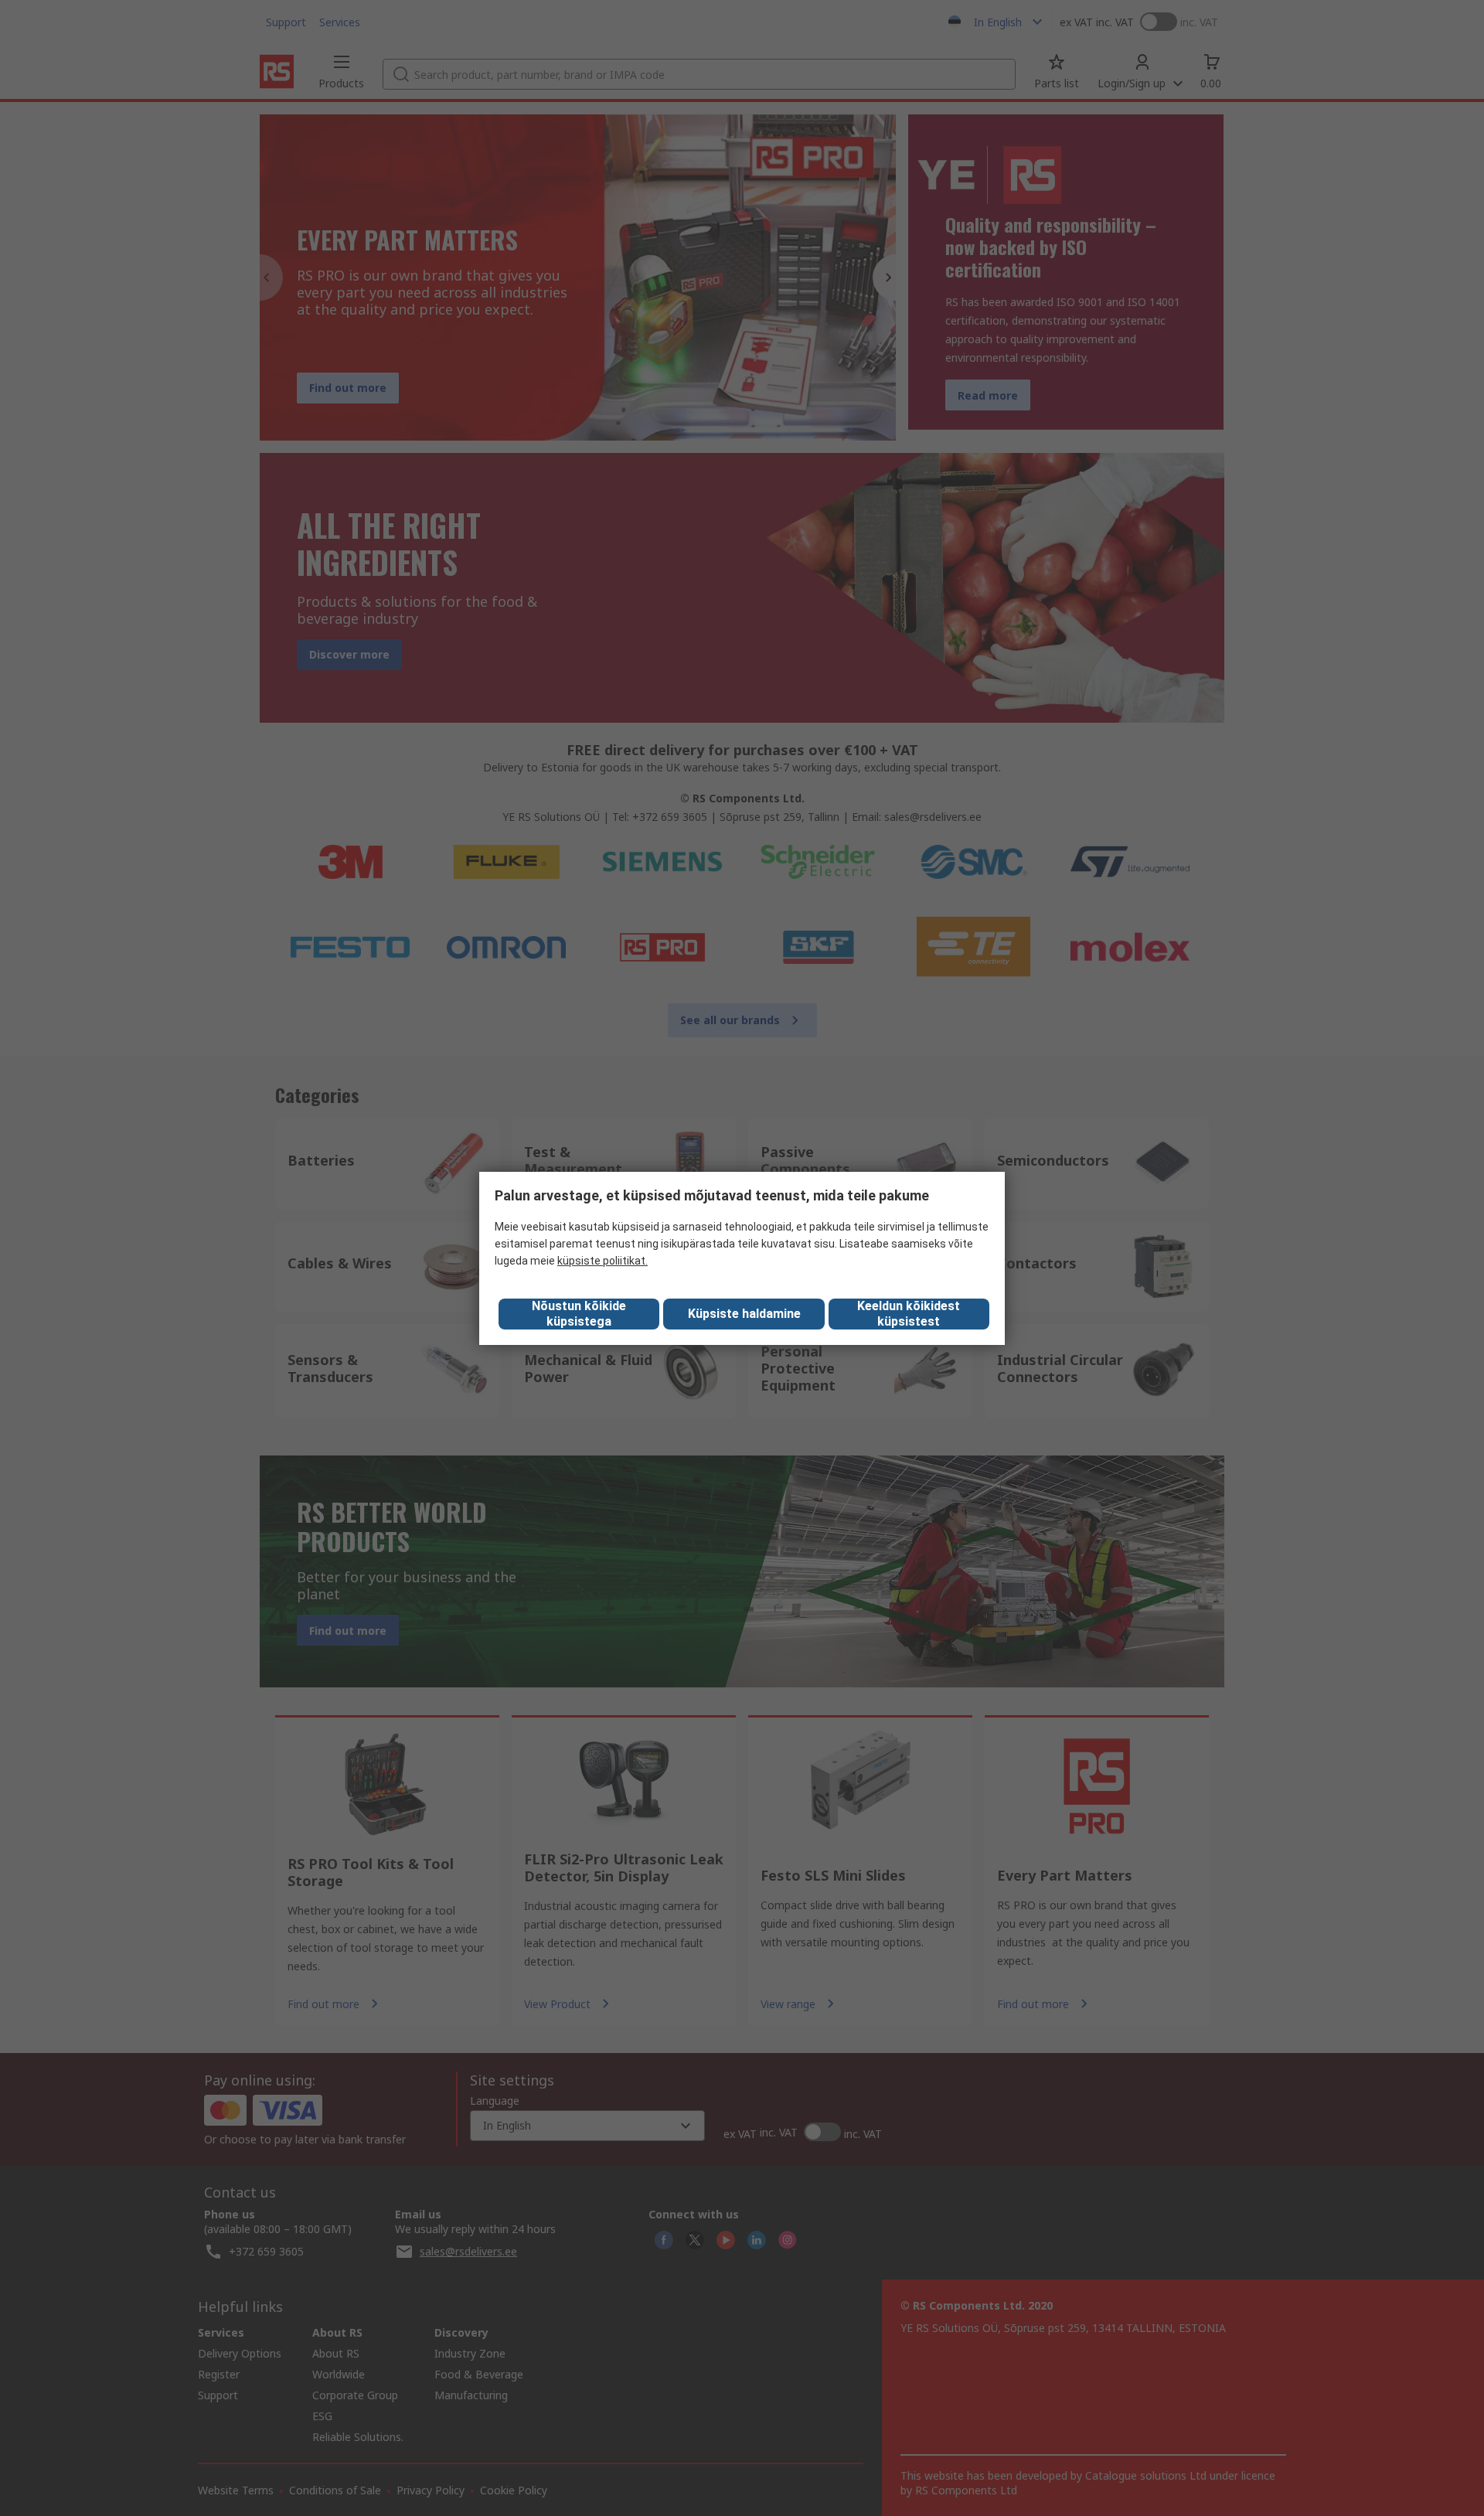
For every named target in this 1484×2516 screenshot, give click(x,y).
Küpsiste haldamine (744, 1314)
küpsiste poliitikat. (602, 1261)
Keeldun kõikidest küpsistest (909, 1314)
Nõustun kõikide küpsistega (579, 1314)
